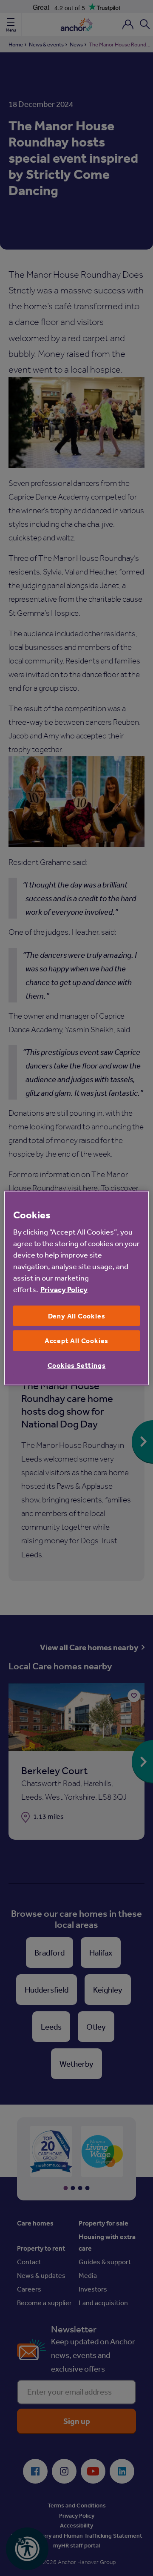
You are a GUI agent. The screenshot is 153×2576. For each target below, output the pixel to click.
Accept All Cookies (76, 1341)
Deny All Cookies (77, 1316)
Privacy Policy (64, 1289)
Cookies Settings (77, 1365)
